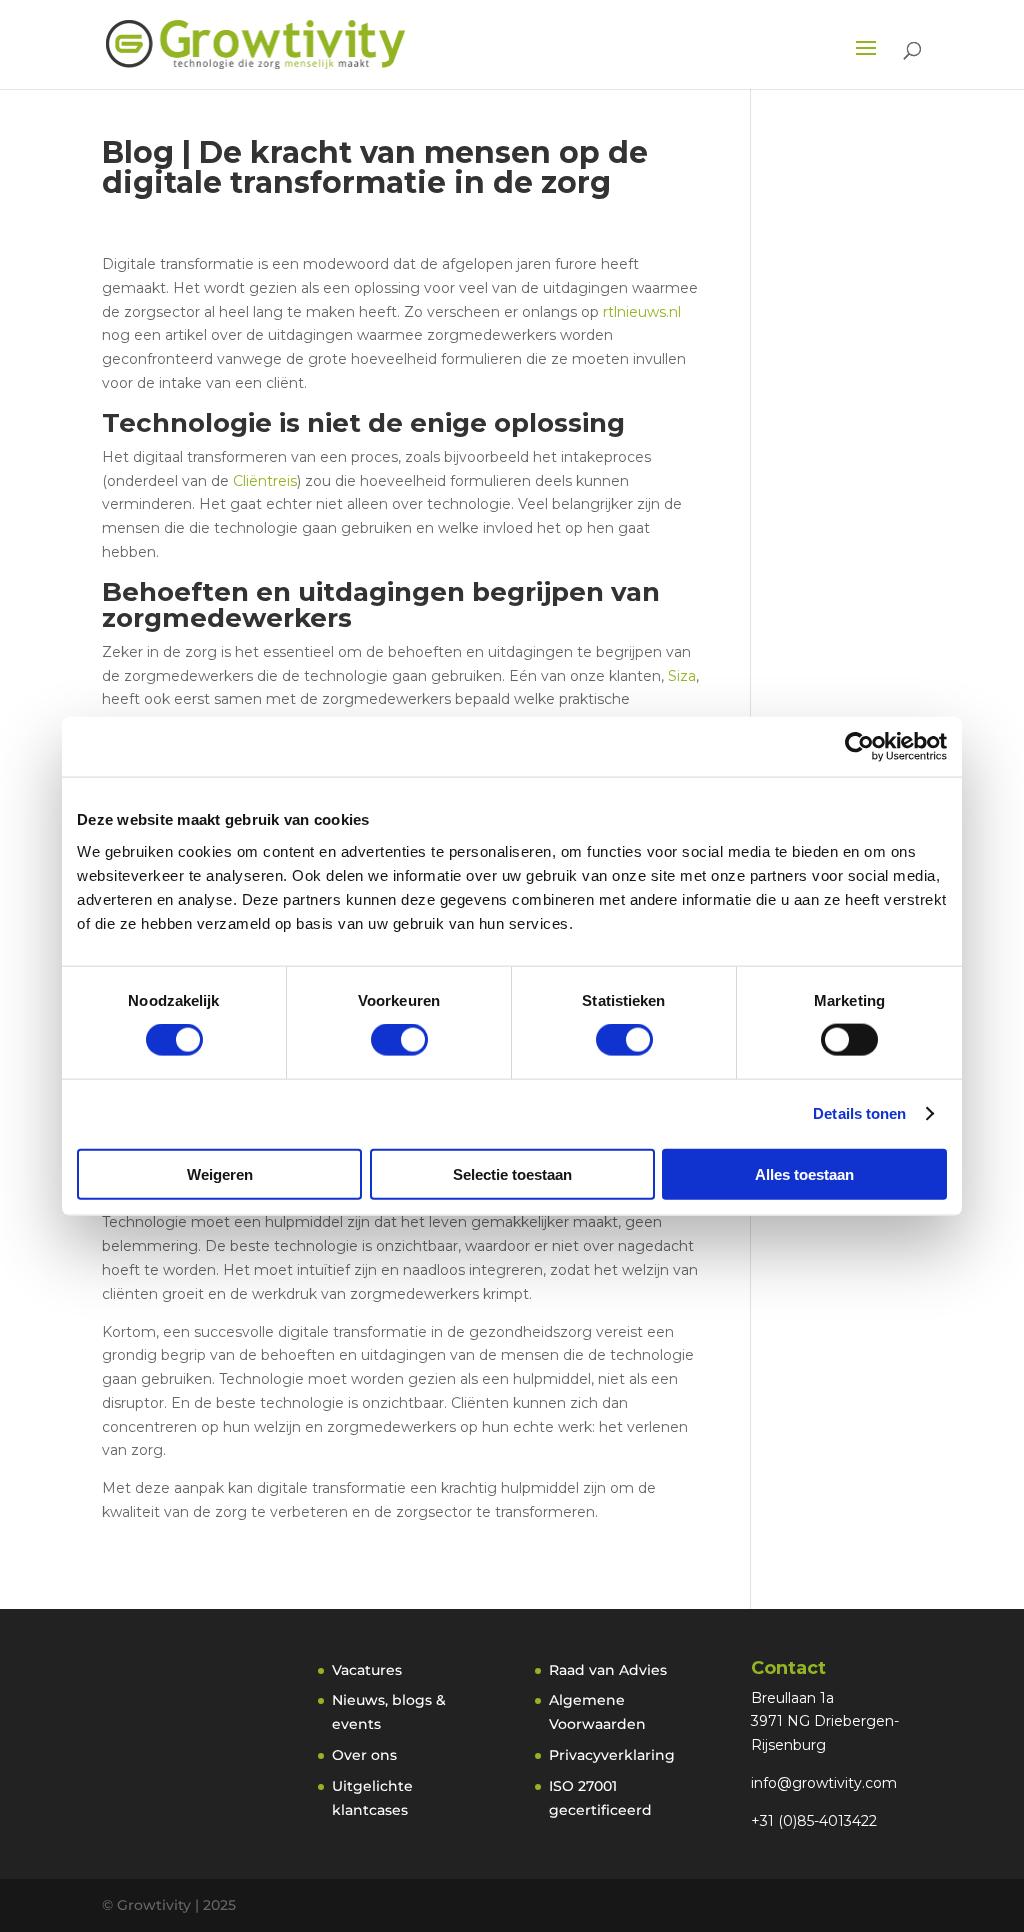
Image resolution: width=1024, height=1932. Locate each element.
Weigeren (220, 1173)
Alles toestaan (804, 1173)
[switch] (399, 1040)
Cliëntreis (265, 481)
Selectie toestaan (512, 1173)
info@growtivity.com (824, 1783)
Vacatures (367, 1670)
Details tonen (859, 1113)
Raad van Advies (608, 1670)
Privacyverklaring (612, 1755)
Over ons (364, 1755)
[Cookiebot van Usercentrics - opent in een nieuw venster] (859, 747)
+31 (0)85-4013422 (814, 1821)
